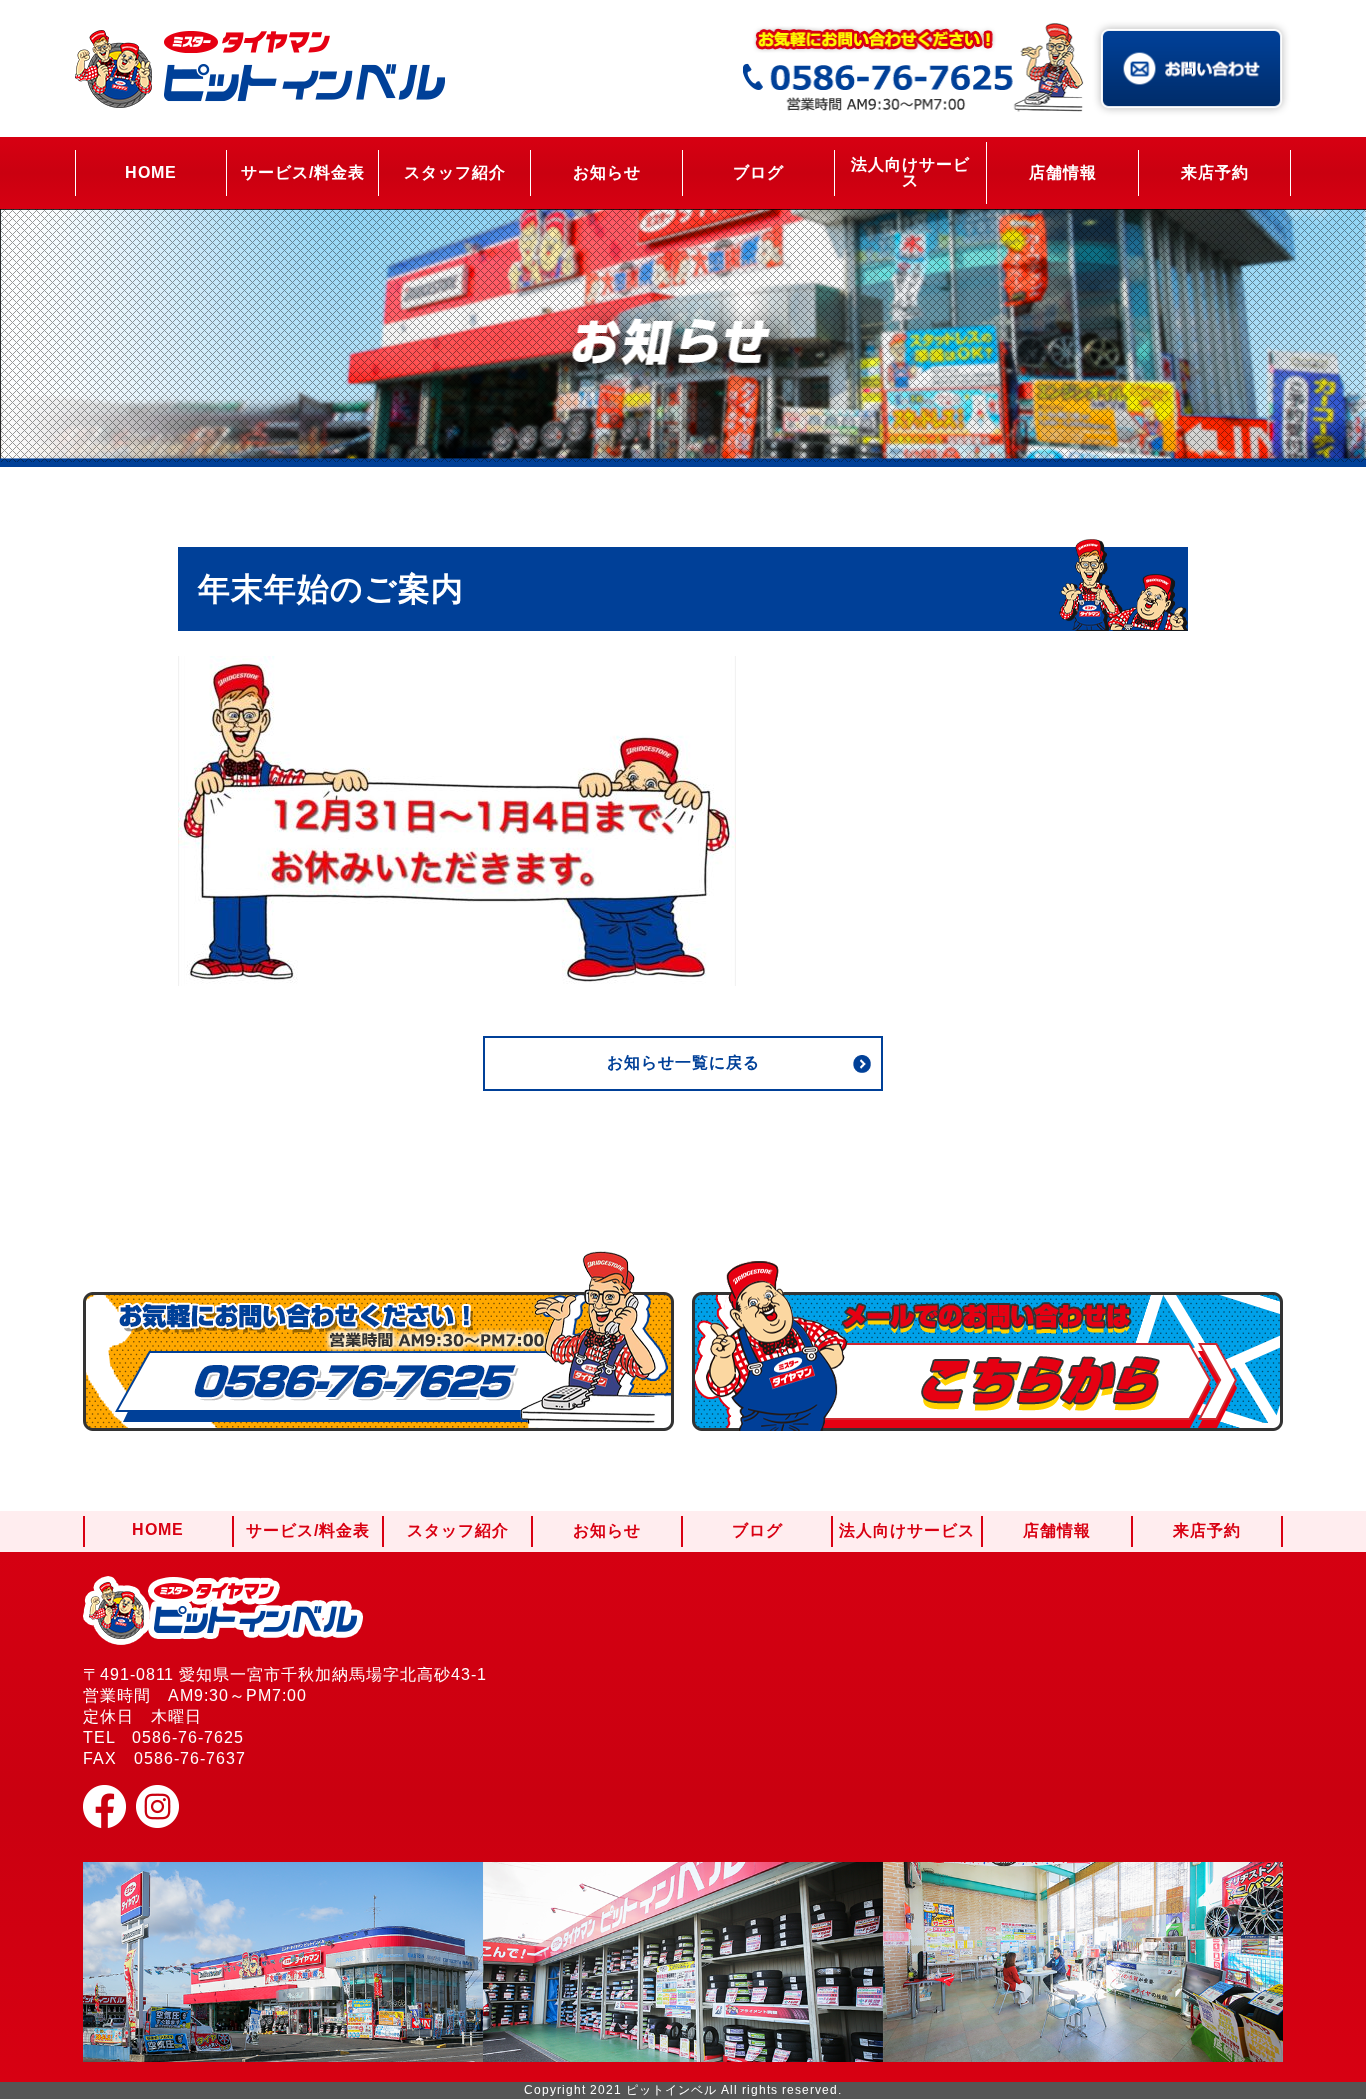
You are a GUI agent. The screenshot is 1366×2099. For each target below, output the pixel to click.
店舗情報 (1063, 172)
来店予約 (1215, 172)
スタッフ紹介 (455, 172)
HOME (151, 172)
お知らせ (607, 172)
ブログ (758, 172)
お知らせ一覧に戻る (683, 1062)
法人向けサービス (910, 172)
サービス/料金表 (303, 172)
